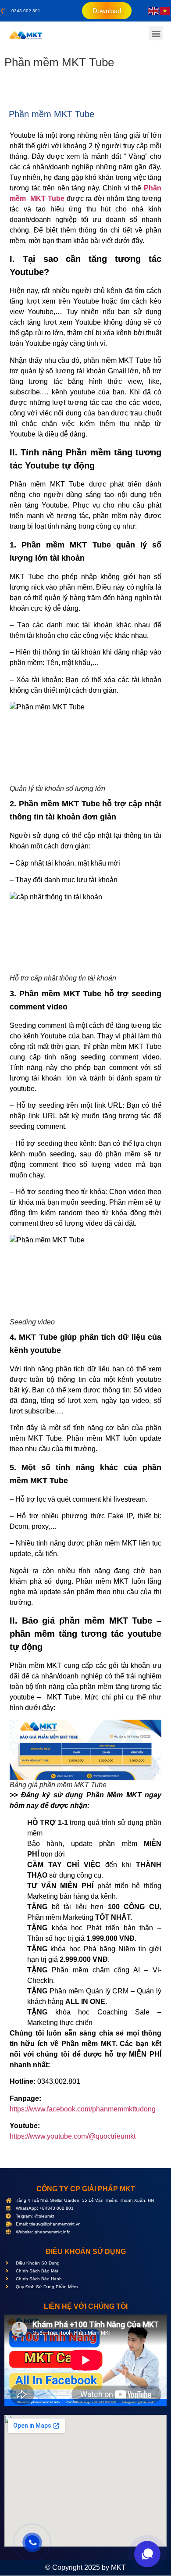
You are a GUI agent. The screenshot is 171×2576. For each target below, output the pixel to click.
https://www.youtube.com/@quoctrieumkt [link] (73, 2136)
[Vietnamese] (165, 11)
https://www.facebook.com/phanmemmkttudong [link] (83, 2109)
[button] (156, 33)
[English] (154, 11)
